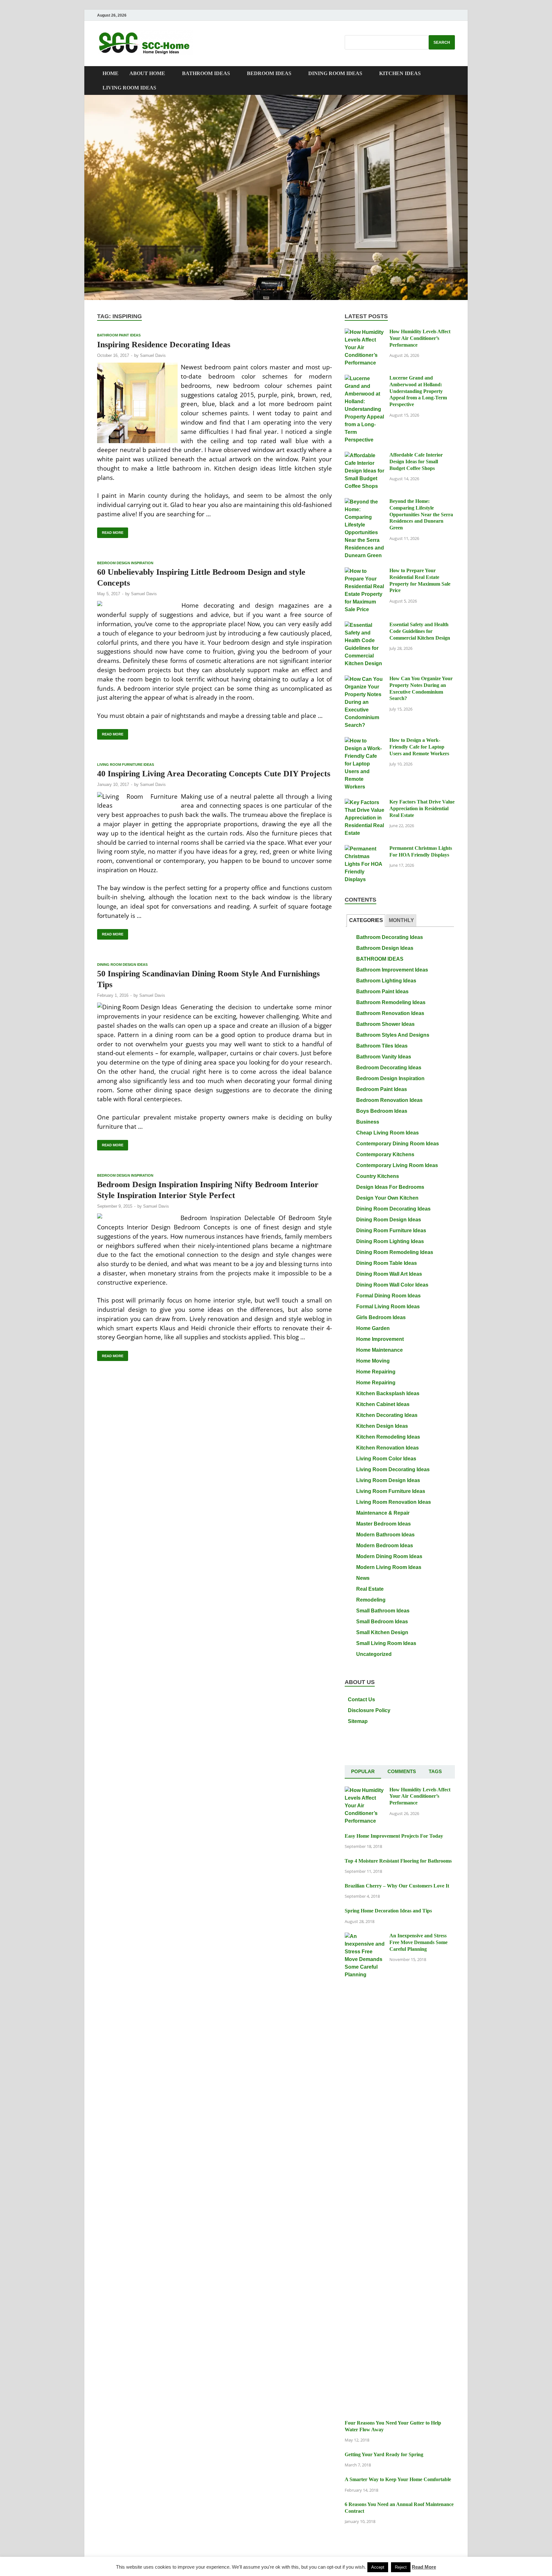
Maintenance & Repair (383, 1513)
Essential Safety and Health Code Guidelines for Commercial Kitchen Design (420, 631)
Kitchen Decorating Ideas (387, 1415)
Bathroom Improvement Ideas (392, 970)
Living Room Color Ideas (386, 1459)
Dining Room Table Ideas (387, 1263)
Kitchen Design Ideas (382, 1426)
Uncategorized (374, 1654)
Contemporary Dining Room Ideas (398, 1144)
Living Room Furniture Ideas (126, 765)
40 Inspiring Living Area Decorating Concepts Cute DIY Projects (214, 774)
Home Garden (373, 1328)
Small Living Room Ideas (386, 1643)
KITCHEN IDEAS (400, 73)
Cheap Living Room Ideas (387, 1133)
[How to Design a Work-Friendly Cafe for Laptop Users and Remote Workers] (365, 741)
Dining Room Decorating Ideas (393, 1209)
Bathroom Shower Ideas (385, 1024)
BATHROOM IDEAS (206, 73)
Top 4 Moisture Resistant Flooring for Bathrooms (398, 1861)
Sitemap (358, 1721)
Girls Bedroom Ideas (381, 1317)
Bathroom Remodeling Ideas (391, 1002)
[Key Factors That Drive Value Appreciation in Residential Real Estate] (365, 802)
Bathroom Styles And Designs (393, 1035)
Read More (110, 531)
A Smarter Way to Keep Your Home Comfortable (398, 2479)
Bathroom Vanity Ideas (384, 1057)
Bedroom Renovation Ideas (389, 1100)
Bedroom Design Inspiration (125, 563)
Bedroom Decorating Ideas (389, 1068)
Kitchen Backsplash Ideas (388, 1393)
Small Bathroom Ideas (383, 1611)
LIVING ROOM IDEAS (129, 88)
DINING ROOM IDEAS (335, 73)
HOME (111, 73)
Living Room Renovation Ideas (394, 1502)
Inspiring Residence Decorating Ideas (164, 345)
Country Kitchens (378, 1176)
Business (368, 1122)
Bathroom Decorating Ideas (390, 937)
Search (442, 42)
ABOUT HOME (147, 73)
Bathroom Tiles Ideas (382, 1046)
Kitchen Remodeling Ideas (388, 1437)
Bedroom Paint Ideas (382, 1089)
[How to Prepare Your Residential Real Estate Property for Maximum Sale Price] (365, 571)
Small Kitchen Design (382, 1632)
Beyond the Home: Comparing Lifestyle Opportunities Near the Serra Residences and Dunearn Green (421, 514)
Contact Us (361, 1699)
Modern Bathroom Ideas (385, 1535)
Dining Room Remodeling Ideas (395, 1252)
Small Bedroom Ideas (382, 1622)
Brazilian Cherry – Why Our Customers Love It (397, 1886)
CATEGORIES (366, 920)
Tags (435, 1771)
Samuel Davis (153, 355)
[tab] (366, 921)
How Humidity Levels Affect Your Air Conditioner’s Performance (420, 338)
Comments (402, 1771)
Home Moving (373, 1361)
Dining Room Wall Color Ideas (392, 1285)
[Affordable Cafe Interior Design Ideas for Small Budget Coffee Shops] (365, 455)
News (363, 1578)
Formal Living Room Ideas (388, 1307)
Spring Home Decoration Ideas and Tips (388, 1911)
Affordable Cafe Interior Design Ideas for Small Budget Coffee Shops (416, 461)
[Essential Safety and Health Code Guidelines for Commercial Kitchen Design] (365, 625)
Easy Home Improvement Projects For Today (394, 1836)
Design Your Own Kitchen (387, 1198)
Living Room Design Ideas (388, 1480)
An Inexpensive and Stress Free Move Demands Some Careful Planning (418, 1942)
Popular (363, 1771)
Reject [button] (401, 2567)
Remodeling (371, 1600)
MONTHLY (401, 920)
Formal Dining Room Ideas (388, 1296)
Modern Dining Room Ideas (389, 1556)
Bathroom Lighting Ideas (386, 981)
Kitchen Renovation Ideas (387, 1448)
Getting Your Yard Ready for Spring (384, 2454)
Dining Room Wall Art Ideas (389, 1274)
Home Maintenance (379, 1350)
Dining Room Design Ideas (122, 965)
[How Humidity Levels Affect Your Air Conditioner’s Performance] (365, 332)
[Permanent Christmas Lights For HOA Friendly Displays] (365, 849)
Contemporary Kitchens (385, 1154)
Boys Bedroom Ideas (382, 1111)
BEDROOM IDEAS (269, 73)
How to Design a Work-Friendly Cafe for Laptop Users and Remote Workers (419, 747)
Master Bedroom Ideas (383, 1524)
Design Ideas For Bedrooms (390, 1187)
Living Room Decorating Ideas (393, 1469)
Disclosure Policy (369, 1710)
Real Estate (370, 1589)
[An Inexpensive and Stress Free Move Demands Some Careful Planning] (365, 1936)
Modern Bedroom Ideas (385, 1546)
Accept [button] (378, 2567)
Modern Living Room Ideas (389, 1567)
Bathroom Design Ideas (385, 948)
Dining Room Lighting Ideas (390, 1241)
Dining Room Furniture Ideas (391, 1230)
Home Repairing (376, 1372)
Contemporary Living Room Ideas (397, 1165)
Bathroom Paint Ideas (119, 335)
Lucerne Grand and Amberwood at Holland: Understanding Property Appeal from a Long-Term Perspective (418, 391)
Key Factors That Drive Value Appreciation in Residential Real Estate (422, 808)
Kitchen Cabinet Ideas (383, 1404)
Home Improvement (380, 1339)
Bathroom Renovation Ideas (390, 1013)
